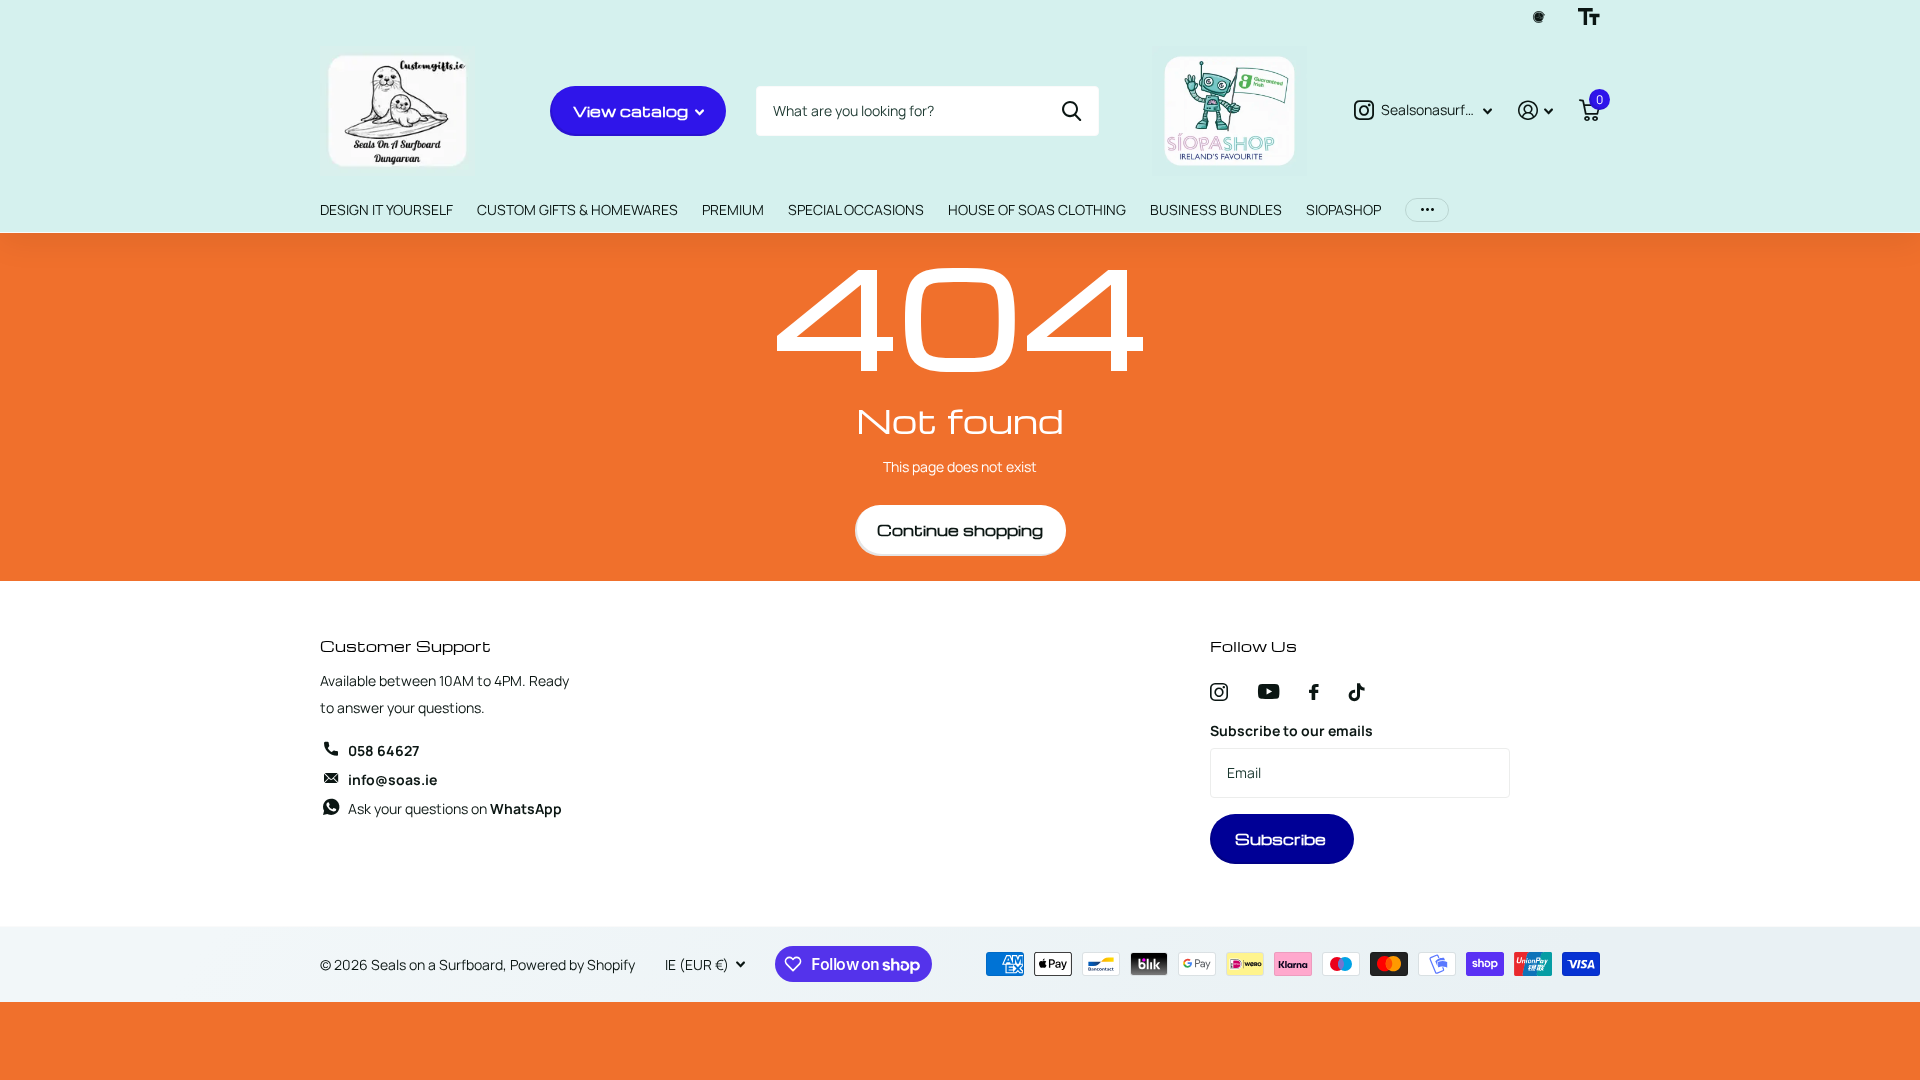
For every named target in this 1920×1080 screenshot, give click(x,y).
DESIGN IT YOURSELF (386, 209)
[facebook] (1314, 692)
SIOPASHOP (1343, 209)
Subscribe (1282, 839)
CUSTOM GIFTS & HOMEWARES (577, 209)
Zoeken (1071, 111)
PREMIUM (733, 209)
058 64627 (383, 750)
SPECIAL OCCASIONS (856, 209)
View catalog (632, 111)
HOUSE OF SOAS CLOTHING (1037, 209)
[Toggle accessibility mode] (1589, 17)
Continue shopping (960, 530)
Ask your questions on (455, 808)
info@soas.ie (392, 779)
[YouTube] (1268, 691)
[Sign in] (1535, 110)
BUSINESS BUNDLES (1216, 209)
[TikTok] (1357, 692)
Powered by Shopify (572, 964)
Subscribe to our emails (1291, 730)
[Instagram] (1219, 692)
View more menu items (1427, 210)
